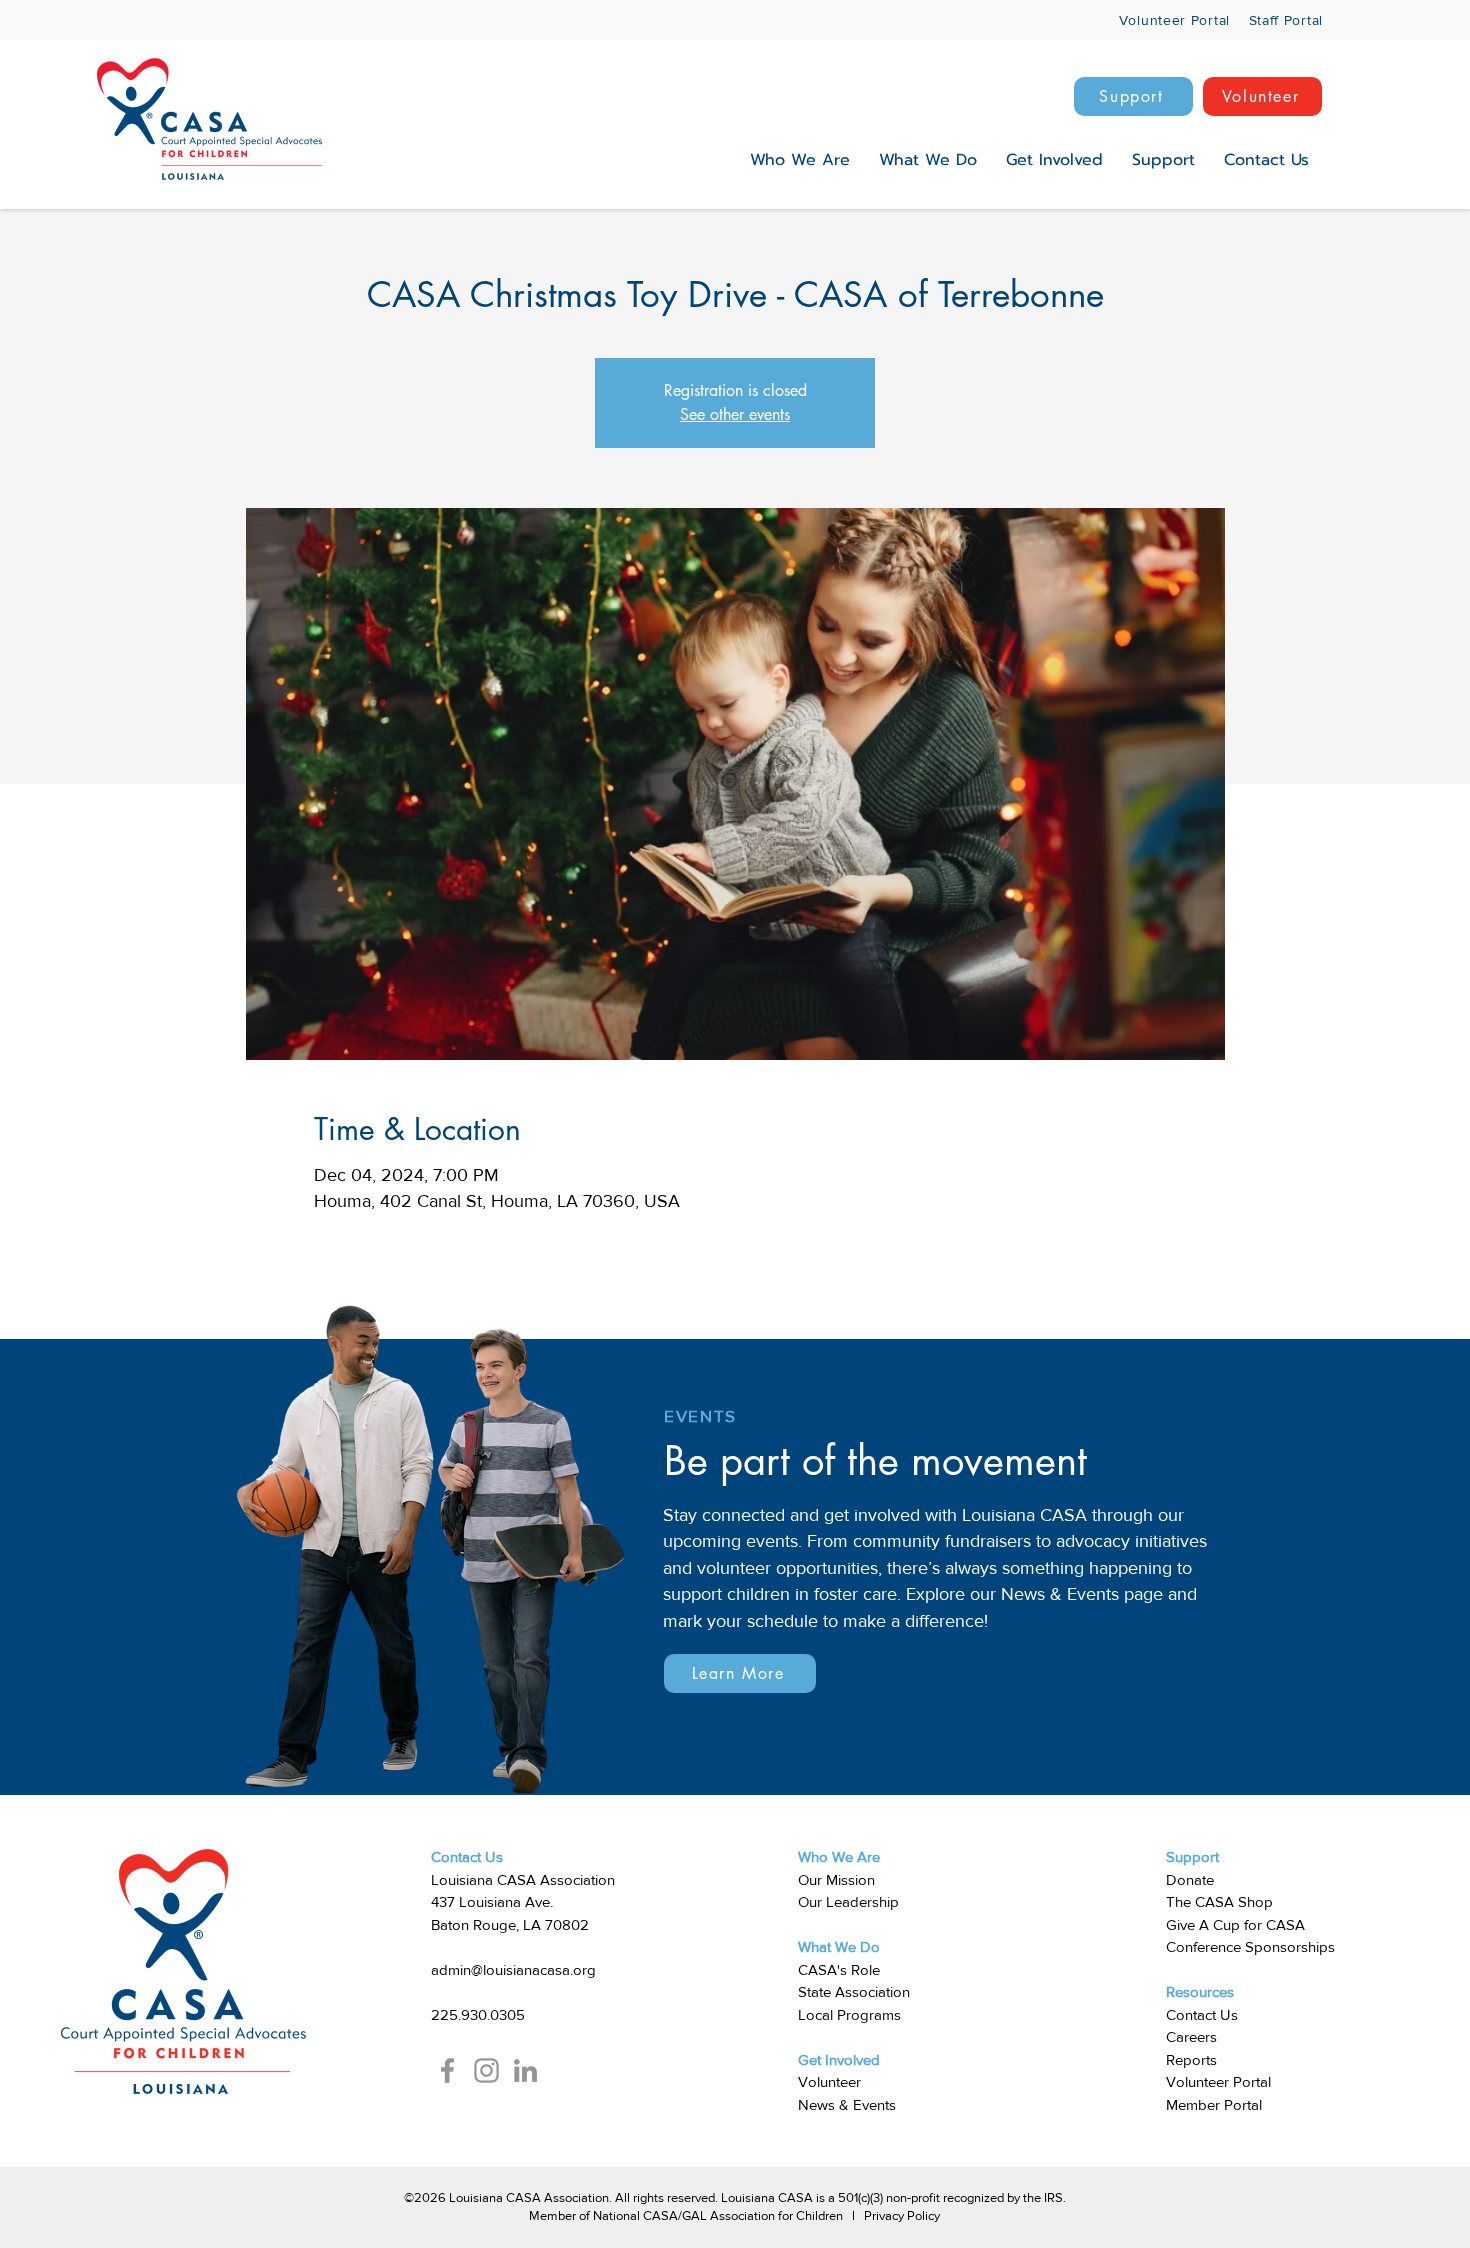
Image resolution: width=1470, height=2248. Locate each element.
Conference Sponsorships (1250, 1946)
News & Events (847, 2104)
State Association (854, 1991)
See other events (735, 414)
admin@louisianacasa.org (513, 1969)
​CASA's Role (839, 1969)
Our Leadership (848, 1901)
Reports (1191, 2059)
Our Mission (836, 1879)
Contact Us (1202, 2014)
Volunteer (829, 2081)
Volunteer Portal (1218, 2081)
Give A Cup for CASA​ (1235, 1924)
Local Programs (849, 2014)
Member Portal (1214, 2104)
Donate (1190, 1879)
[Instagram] (486, 2070)
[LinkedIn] (525, 2070)
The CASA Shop (1219, 1901)
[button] (799, 160)
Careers (1191, 2036)
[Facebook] (447, 2070)
